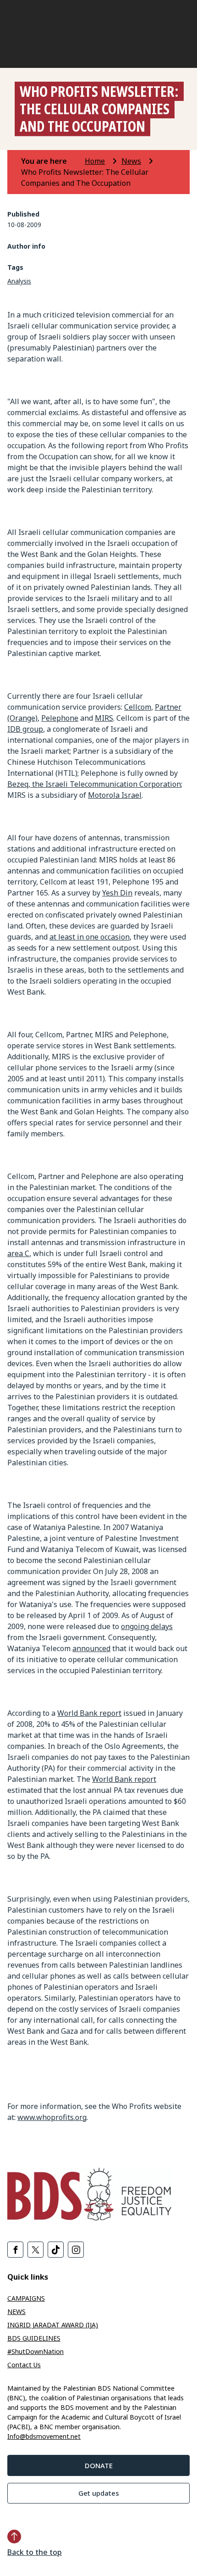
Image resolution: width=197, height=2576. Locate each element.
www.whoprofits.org (52, 2117)
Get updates (99, 2493)
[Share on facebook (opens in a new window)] (15, 2250)
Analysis (19, 281)
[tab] (52, 161)
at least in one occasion (90, 937)
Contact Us (24, 2365)
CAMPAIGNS (26, 2298)
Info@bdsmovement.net (44, 2436)
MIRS (104, 718)
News (131, 161)
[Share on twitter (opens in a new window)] (36, 2250)
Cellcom (138, 707)
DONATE (99, 2465)
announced (91, 1648)
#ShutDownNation (36, 2351)
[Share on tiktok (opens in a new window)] (56, 2250)
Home (95, 161)
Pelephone (60, 718)
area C (18, 1253)
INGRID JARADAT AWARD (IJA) (53, 2325)
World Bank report (89, 1713)
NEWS (16, 2312)
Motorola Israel (115, 795)
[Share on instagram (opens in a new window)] (76, 2250)
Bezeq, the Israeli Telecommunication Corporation (94, 784)
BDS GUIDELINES (34, 2338)
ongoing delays (147, 1626)
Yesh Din (117, 893)
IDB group (25, 729)
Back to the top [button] (35, 2552)
